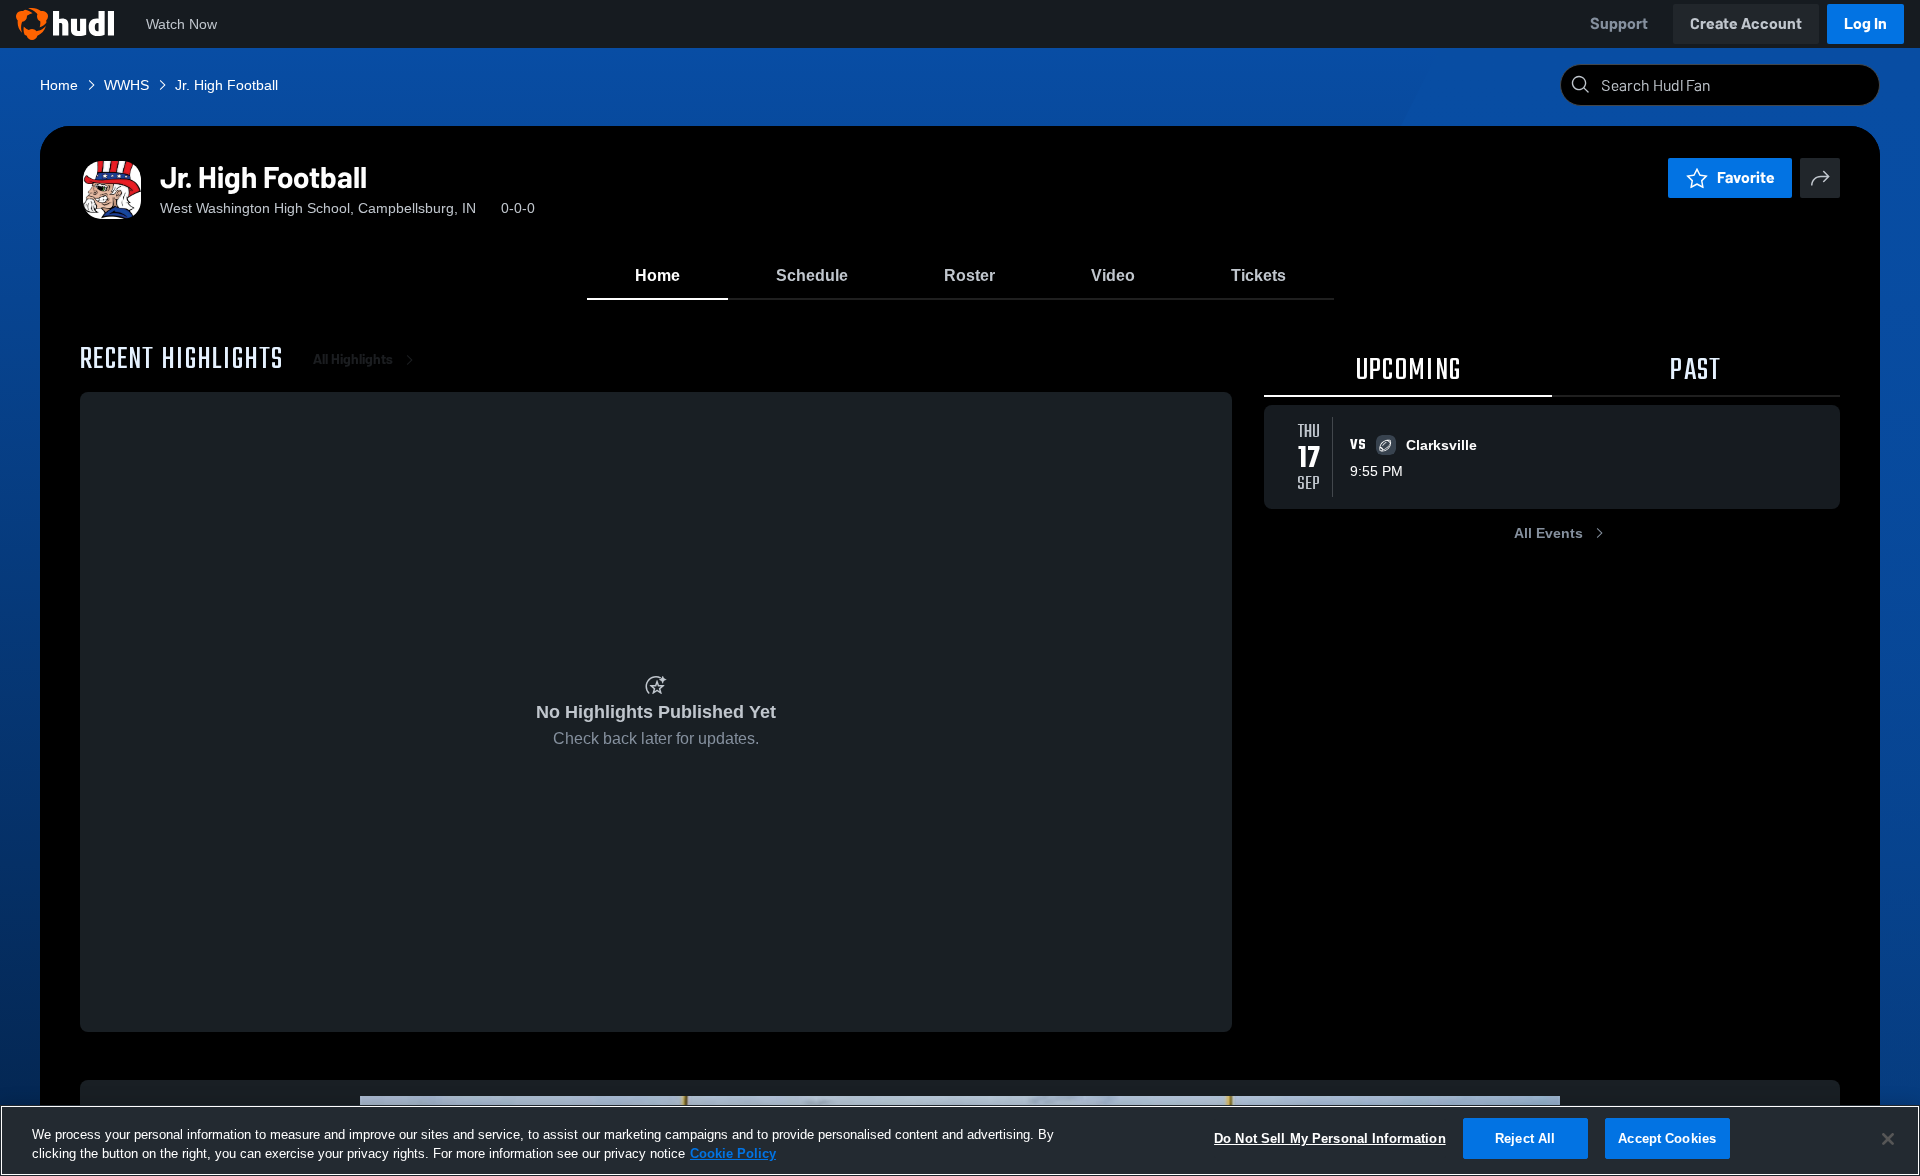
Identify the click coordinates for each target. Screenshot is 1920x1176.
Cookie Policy (733, 1154)
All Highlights (353, 359)
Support (1619, 23)
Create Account (1746, 23)
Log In (1865, 23)
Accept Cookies (1667, 1138)
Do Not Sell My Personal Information (1330, 1138)
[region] (960, 1140)
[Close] (1888, 1139)
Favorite (1746, 177)
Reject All (1525, 1138)
